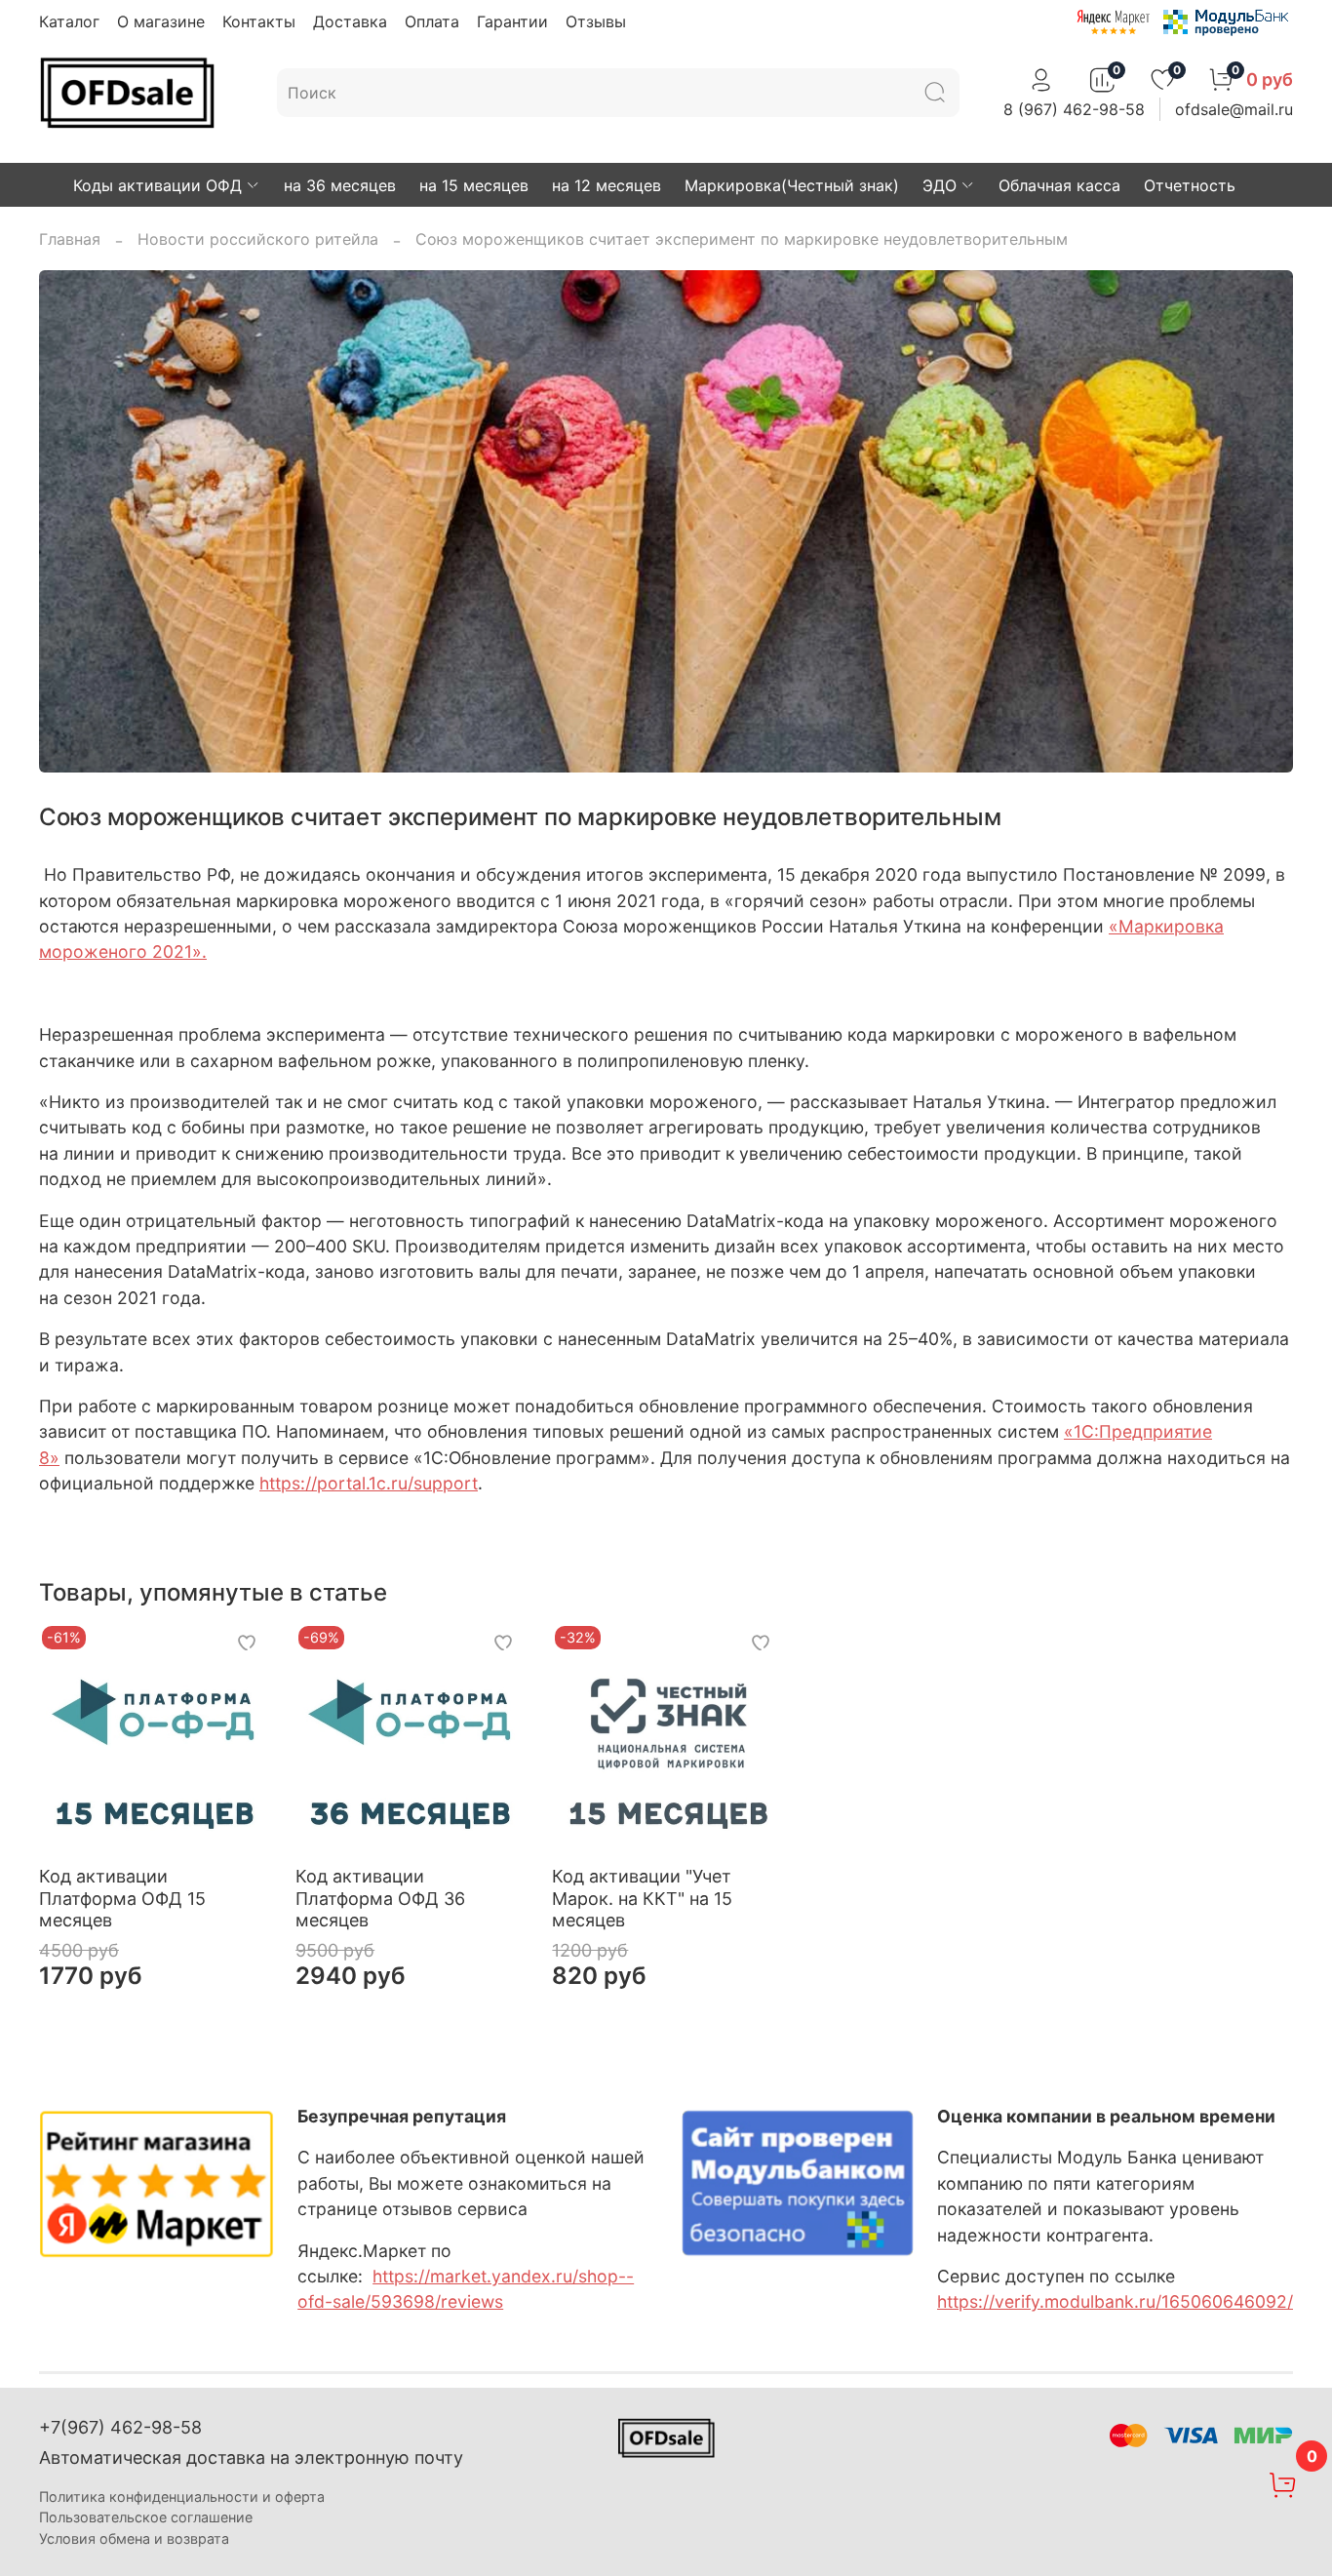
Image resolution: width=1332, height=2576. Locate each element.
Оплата (432, 21)
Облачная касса (1059, 185)
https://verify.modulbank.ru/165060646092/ (1115, 2301)
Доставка (350, 21)
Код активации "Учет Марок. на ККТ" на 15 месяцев (642, 1898)
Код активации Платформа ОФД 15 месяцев (122, 1898)
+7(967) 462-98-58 (120, 2427)
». (199, 951)
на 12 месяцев (607, 185)
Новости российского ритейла (258, 239)
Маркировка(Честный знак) (792, 185)
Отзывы (596, 21)
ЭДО (940, 185)
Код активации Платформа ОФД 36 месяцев (380, 1898)
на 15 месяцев (474, 185)
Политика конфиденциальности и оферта (182, 2497)
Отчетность (1190, 185)
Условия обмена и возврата (134, 2538)
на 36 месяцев (340, 185)
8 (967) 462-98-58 (1074, 109)
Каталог (69, 21)
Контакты (259, 21)
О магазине (161, 21)
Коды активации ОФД (157, 185)
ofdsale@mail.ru (1234, 109)
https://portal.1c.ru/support (369, 1483)
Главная (70, 239)
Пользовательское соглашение (146, 2517)
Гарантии (512, 21)
